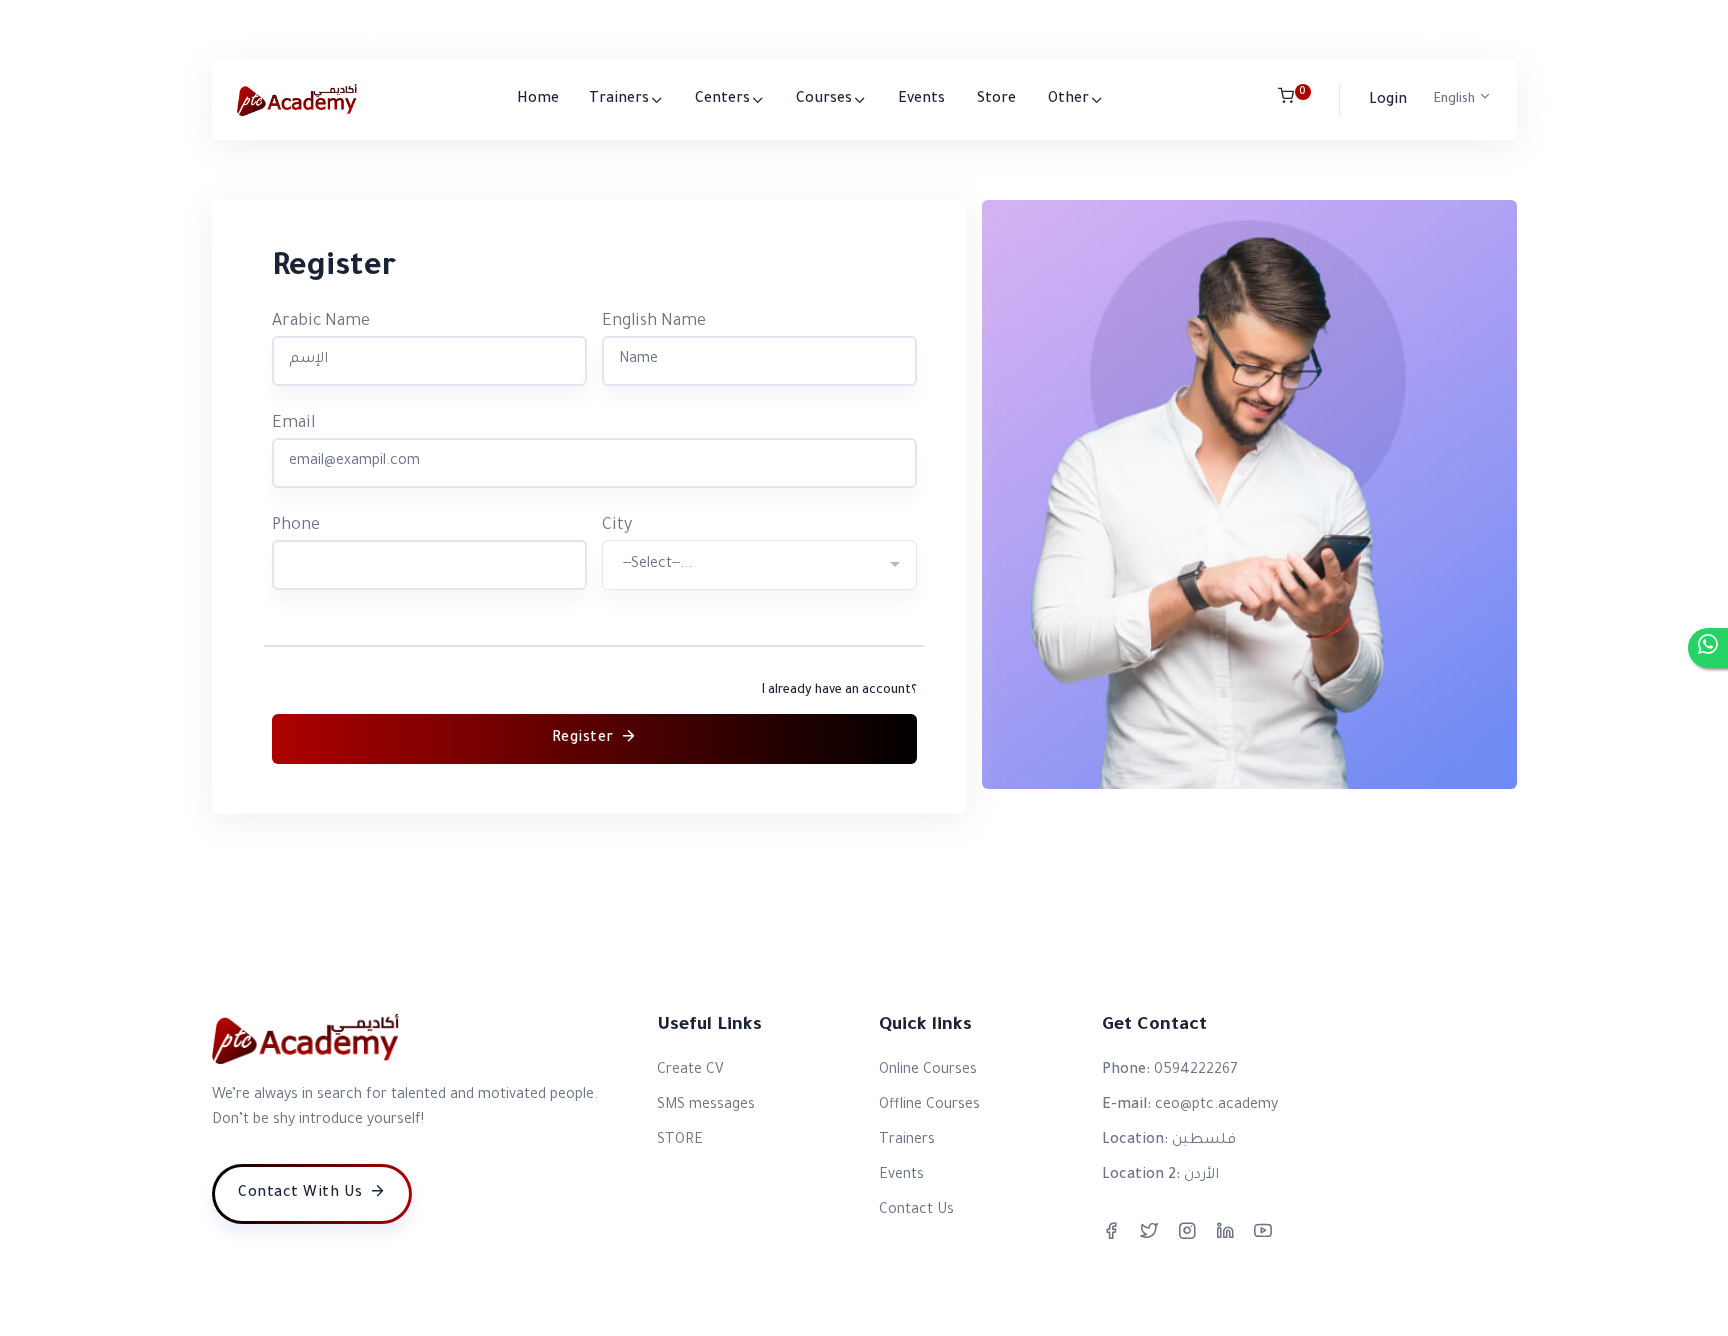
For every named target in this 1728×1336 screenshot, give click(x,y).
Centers (722, 100)
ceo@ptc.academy (292, 30)
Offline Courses (929, 1106)
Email (293, 424)
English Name (654, 322)
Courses (824, 100)
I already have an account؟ (839, 691)
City (617, 526)
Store (996, 100)
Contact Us (916, 1211)
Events (921, 100)
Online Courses (928, 1071)
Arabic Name (321, 322)
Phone (296, 526)
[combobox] (759, 565)
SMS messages (706, 1106)
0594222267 (422, 30)
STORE (680, 1141)
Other (1068, 100)
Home (538, 100)
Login (1388, 101)
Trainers (619, 100)
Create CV (690, 1071)
